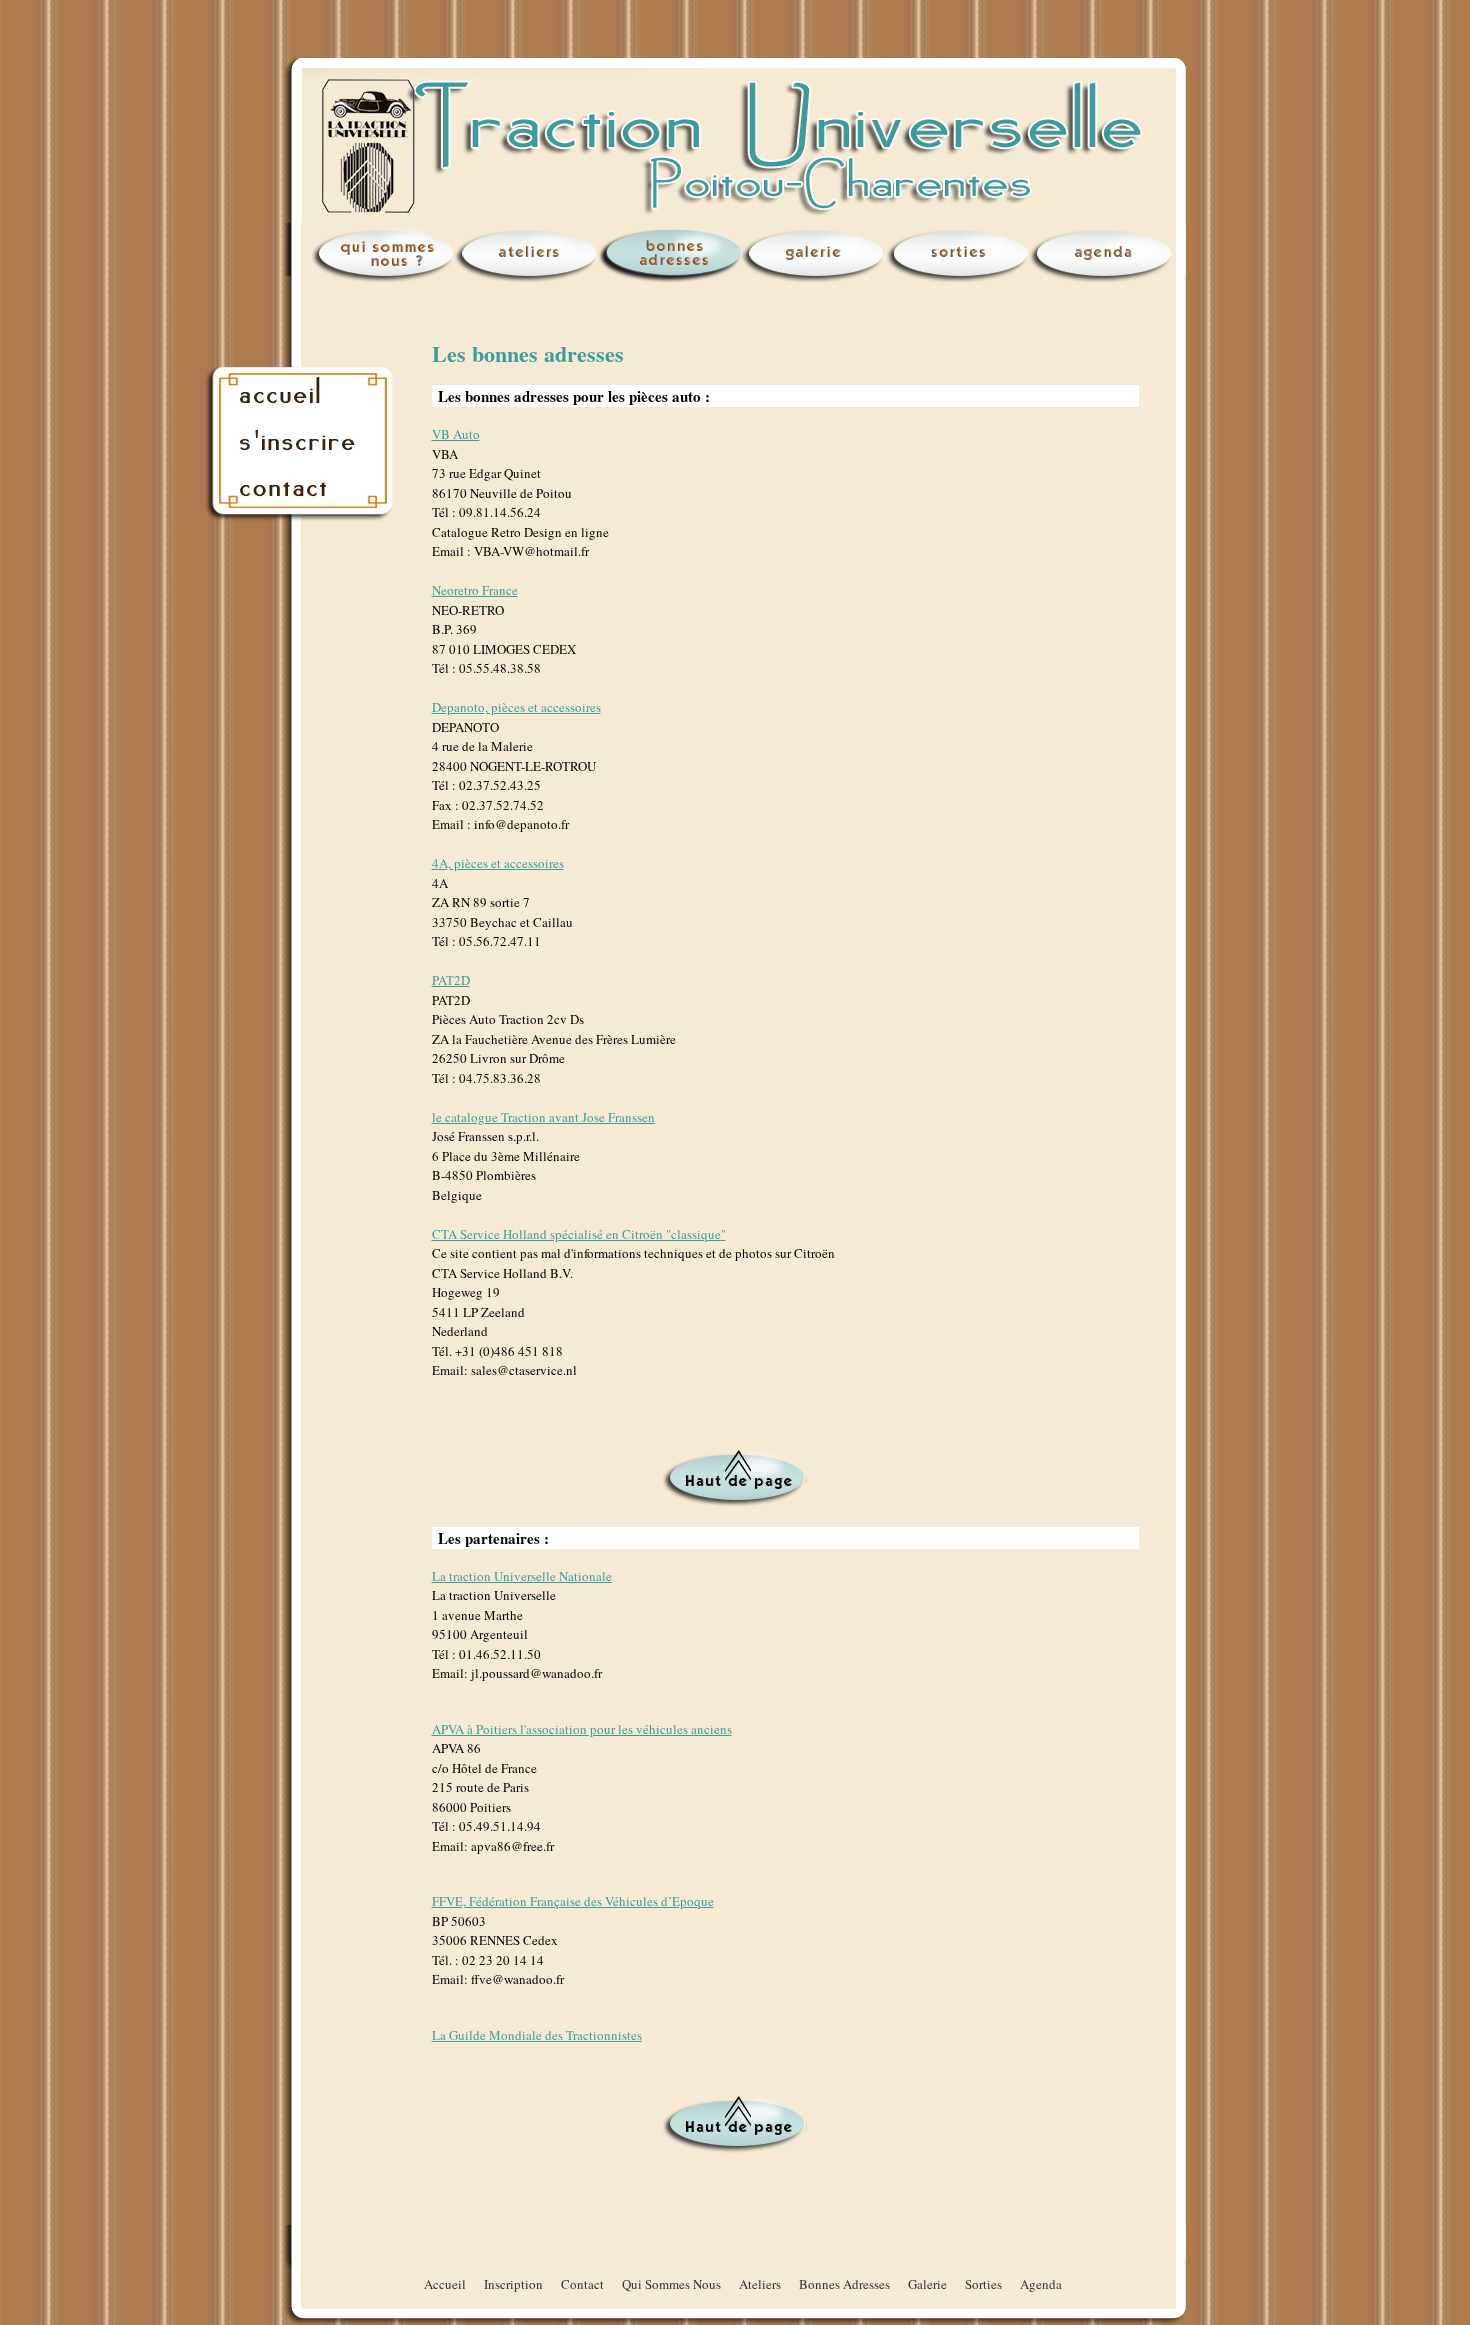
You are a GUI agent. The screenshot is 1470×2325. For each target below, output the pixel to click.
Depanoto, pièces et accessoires (516, 707)
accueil (302, 390)
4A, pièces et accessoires (498, 863)
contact (302, 490)
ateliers (760, 2284)
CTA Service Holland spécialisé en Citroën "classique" (579, 1234)
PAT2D (451, 980)
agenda (1104, 255)
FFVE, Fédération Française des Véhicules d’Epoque (573, 1901)
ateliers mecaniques (528, 255)
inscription (302, 440)
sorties (983, 2284)
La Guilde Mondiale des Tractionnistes (537, 2035)
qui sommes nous (384, 255)
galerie (927, 2284)
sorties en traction (960, 255)
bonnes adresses (672, 255)
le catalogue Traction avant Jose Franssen (543, 1117)
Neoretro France (475, 590)
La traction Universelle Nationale (522, 1576)
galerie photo (816, 255)
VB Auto (456, 434)
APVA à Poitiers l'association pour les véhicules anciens (582, 1729)
